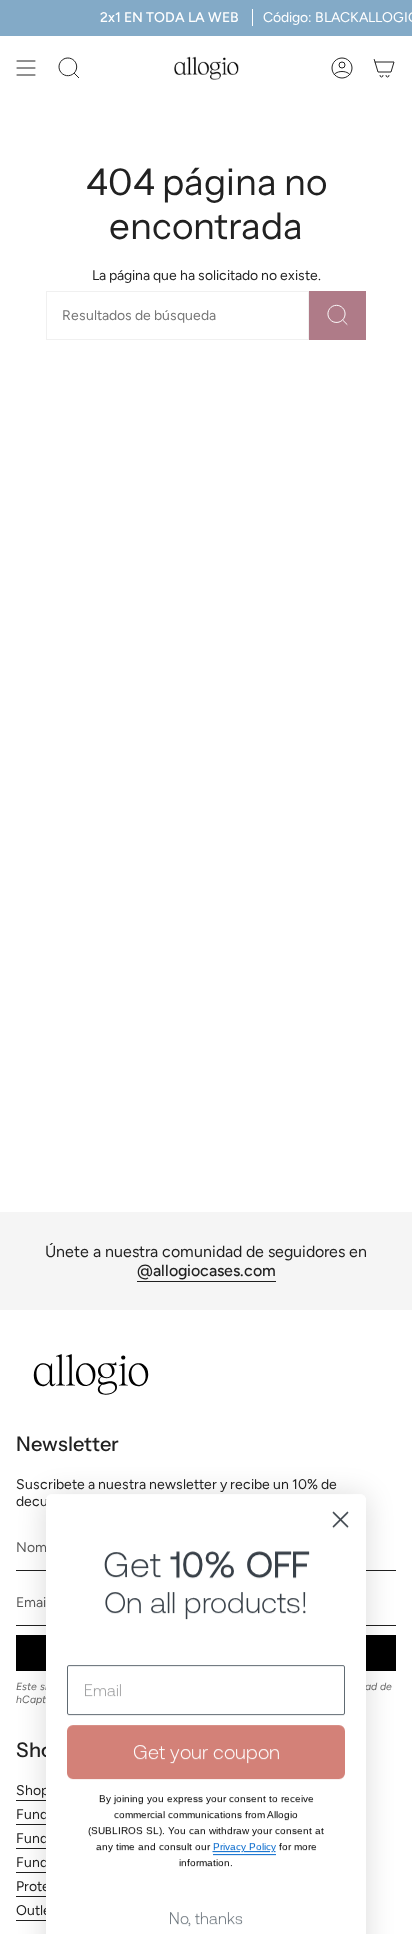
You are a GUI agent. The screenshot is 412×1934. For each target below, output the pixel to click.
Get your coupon (206, 1652)
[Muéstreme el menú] (26, 68)
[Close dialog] (340, 1420)
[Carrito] (384, 68)
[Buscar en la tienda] (337, 315)
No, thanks (206, 1819)
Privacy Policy (244, 1747)
